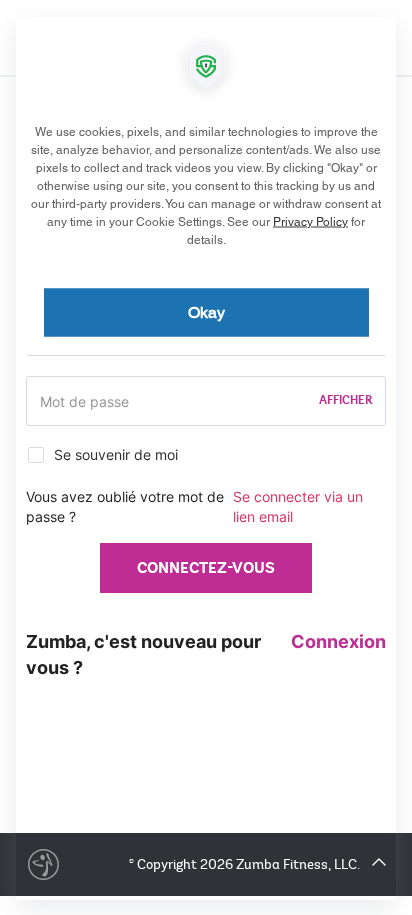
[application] (206, 457)
